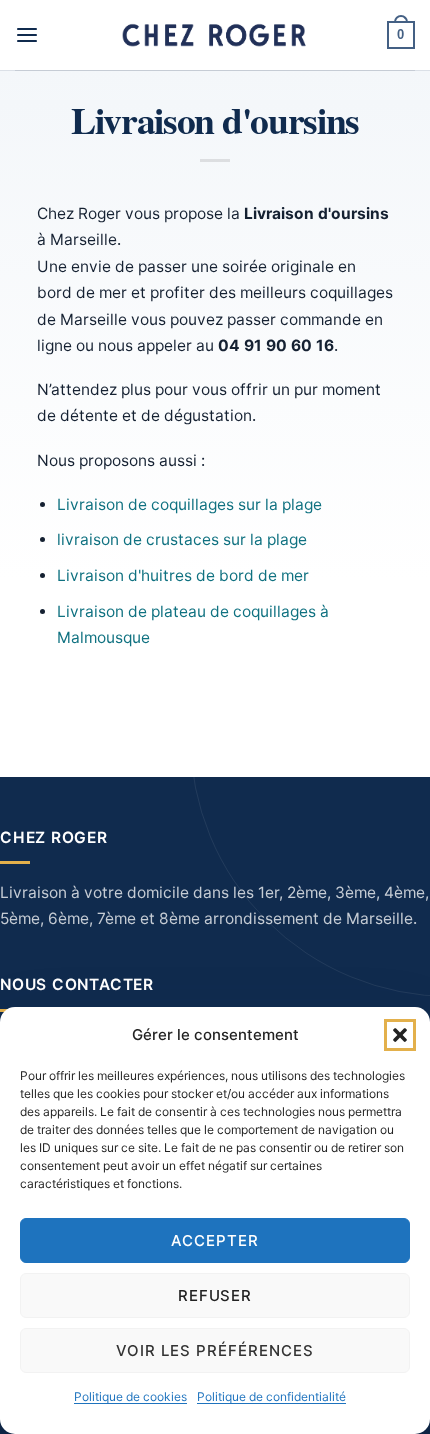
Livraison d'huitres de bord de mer (183, 575)
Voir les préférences (215, 1350)
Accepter (215, 1240)
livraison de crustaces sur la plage (182, 539)
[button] (400, 1035)
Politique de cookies (130, 1396)
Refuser (215, 1295)
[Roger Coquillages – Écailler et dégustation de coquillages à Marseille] (215, 35)
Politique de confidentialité (271, 1396)
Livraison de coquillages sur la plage (189, 504)
